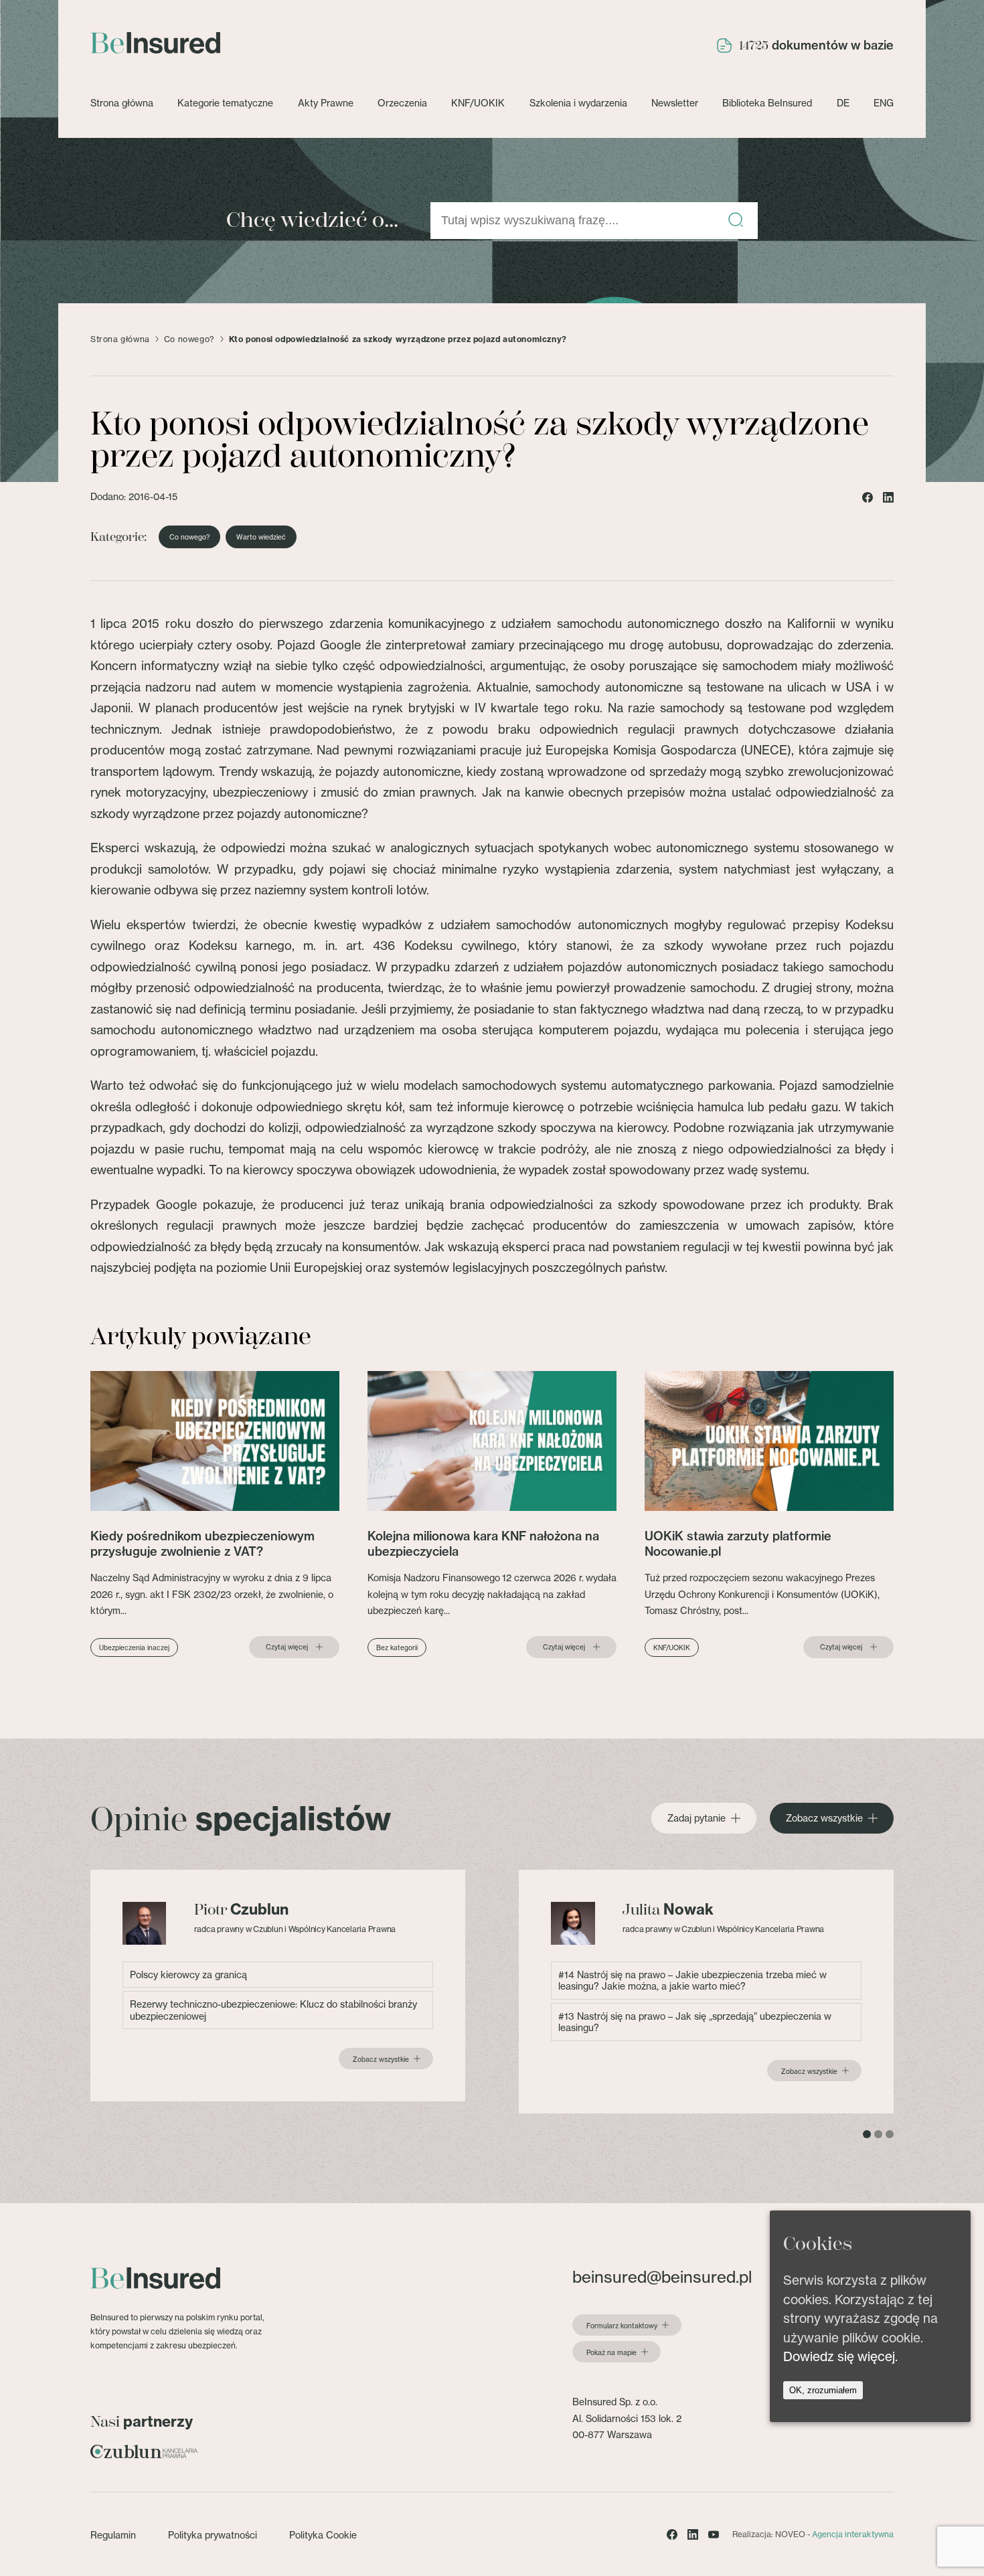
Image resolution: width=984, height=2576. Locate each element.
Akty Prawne (326, 103)
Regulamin (113, 2535)
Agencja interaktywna (853, 2534)
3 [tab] (890, 2134)
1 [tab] (867, 2134)
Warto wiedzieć (261, 537)
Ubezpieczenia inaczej (134, 1647)
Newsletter (675, 103)
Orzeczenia (402, 103)
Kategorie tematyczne (225, 103)
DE (843, 103)
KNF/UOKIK (478, 103)
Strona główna (122, 103)
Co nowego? (189, 339)
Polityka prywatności (213, 2535)
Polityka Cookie (323, 2535)
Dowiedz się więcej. (840, 2356)
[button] (736, 221)
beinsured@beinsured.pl (662, 2277)
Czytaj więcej (287, 1647)
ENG (884, 103)
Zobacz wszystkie (824, 1818)
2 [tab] (878, 2134)
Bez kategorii (397, 1647)
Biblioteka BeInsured (767, 103)
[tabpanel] (278, 1986)
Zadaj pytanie (696, 1818)
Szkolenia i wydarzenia (578, 103)
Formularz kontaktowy (622, 2326)
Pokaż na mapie (611, 2352)
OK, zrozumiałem (823, 2390)
